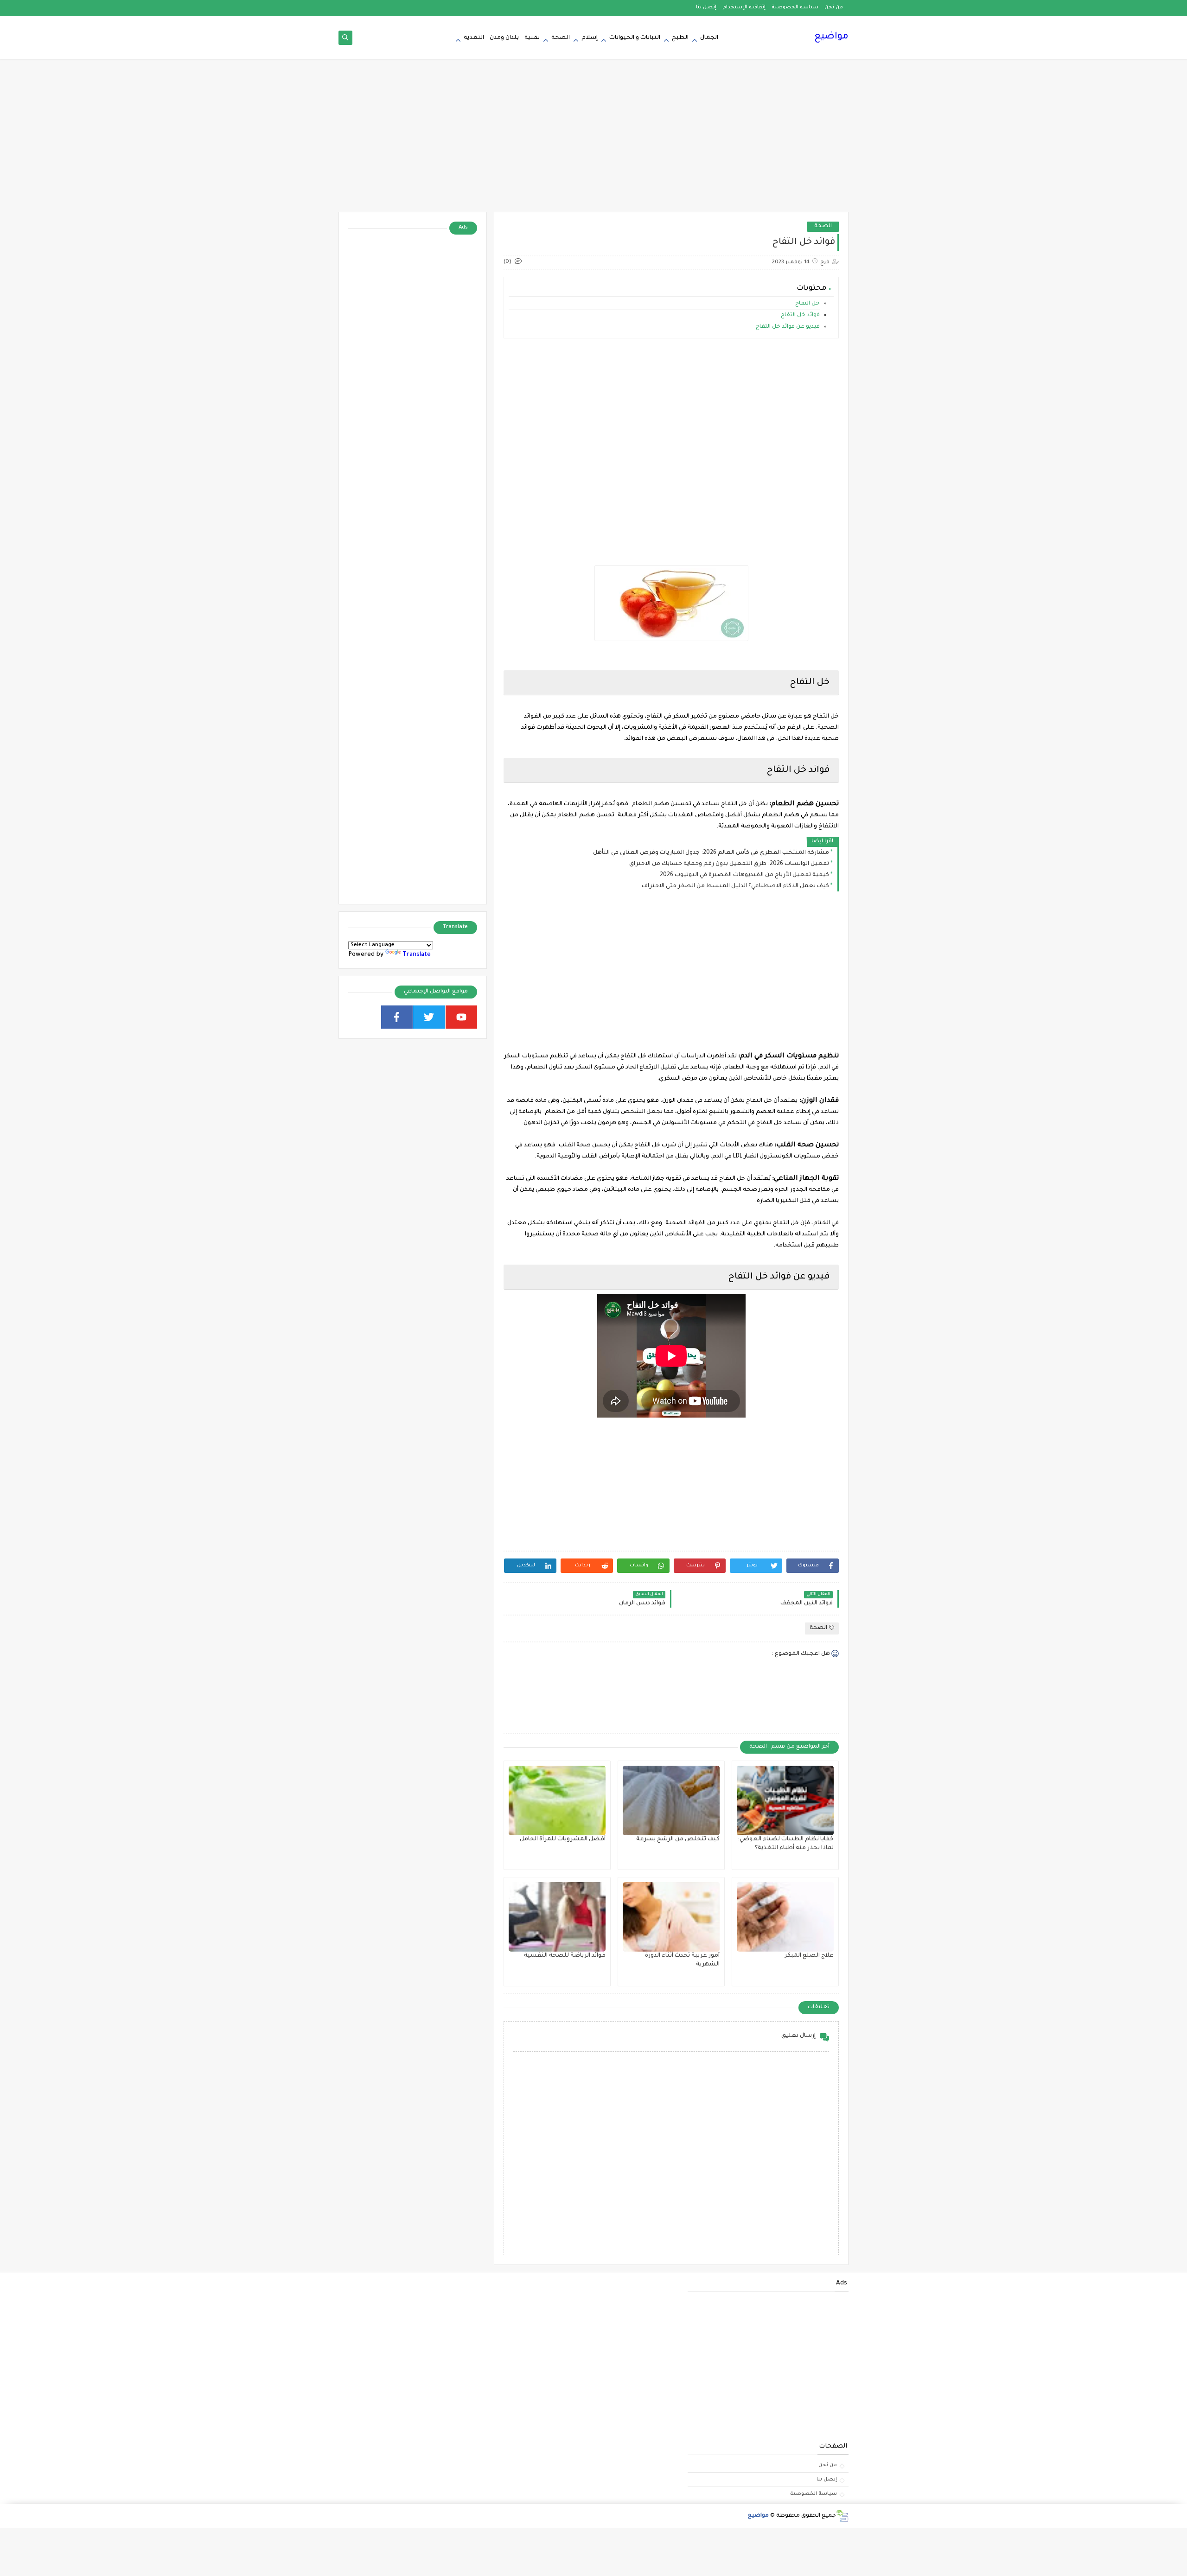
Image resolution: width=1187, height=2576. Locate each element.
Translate (417, 955)
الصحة (561, 38)
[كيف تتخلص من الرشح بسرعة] (671, 1800)
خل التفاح (807, 304)
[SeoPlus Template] (842, 2516)
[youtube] (462, 1017)
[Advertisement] (593, 140)
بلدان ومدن (504, 38)
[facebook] (397, 1017)
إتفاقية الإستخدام (744, 7)
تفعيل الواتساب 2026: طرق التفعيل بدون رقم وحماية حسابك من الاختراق (729, 864)
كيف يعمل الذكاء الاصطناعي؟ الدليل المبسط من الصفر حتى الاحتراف (735, 886)
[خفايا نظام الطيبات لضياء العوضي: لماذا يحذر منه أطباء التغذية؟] (785, 1800)
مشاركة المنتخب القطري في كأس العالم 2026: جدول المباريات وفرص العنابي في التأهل (711, 853)
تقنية (532, 38)
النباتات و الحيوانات (635, 38)
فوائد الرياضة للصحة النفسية (565, 1956)
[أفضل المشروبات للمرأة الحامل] (557, 1800)
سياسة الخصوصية (795, 7)
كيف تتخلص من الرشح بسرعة (678, 1839)
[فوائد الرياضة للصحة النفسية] (557, 1917)
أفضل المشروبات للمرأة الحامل (563, 1839)
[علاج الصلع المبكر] (785, 1917)
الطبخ (680, 38)
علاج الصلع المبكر (809, 1956)
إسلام (590, 38)
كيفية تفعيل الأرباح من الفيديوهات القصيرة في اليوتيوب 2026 (744, 875)
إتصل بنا (706, 7)
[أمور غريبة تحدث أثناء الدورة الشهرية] (671, 1917)
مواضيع (831, 37)
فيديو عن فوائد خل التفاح (787, 327)
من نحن (834, 7)
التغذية (474, 38)
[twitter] (429, 1017)
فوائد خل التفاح (800, 315)
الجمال (709, 38)
